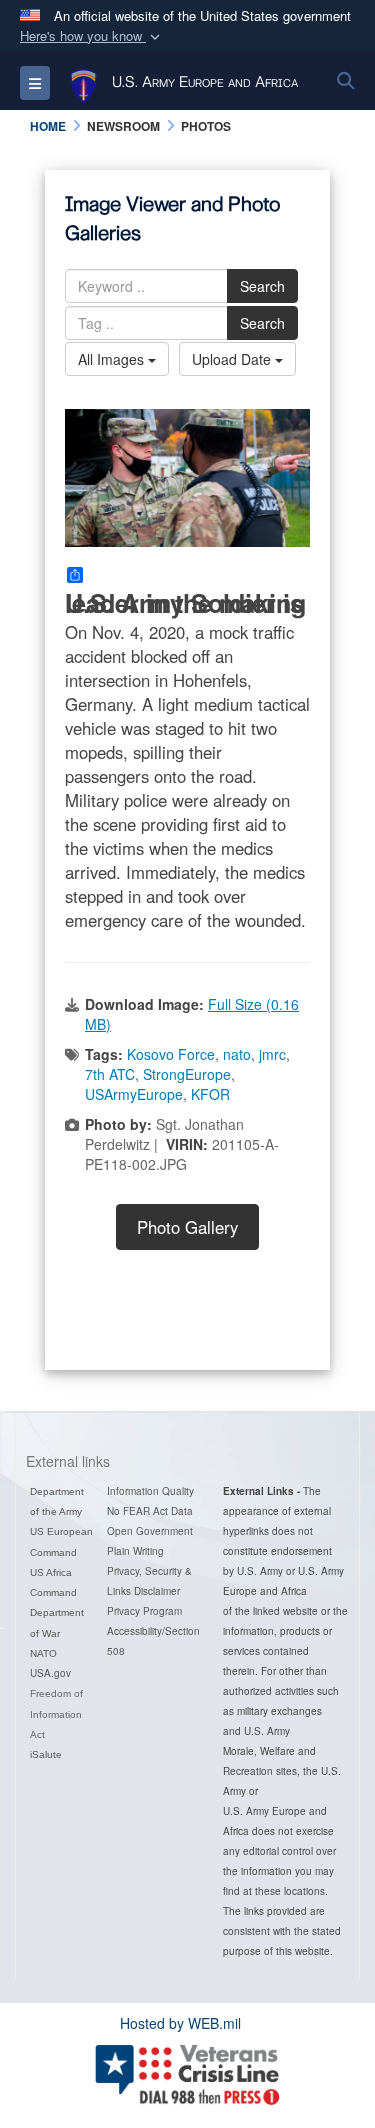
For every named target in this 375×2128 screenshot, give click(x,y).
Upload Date (233, 359)
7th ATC (110, 1074)
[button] (92, 36)
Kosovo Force (171, 1054)
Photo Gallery (187, 1227)
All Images (113, 359)
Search (262, 286)
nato (237, 1054)
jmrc (272, 1054)
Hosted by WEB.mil (180, 2023)
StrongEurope (187, 1074)
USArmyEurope (134, 1094)
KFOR (210, 1094)
